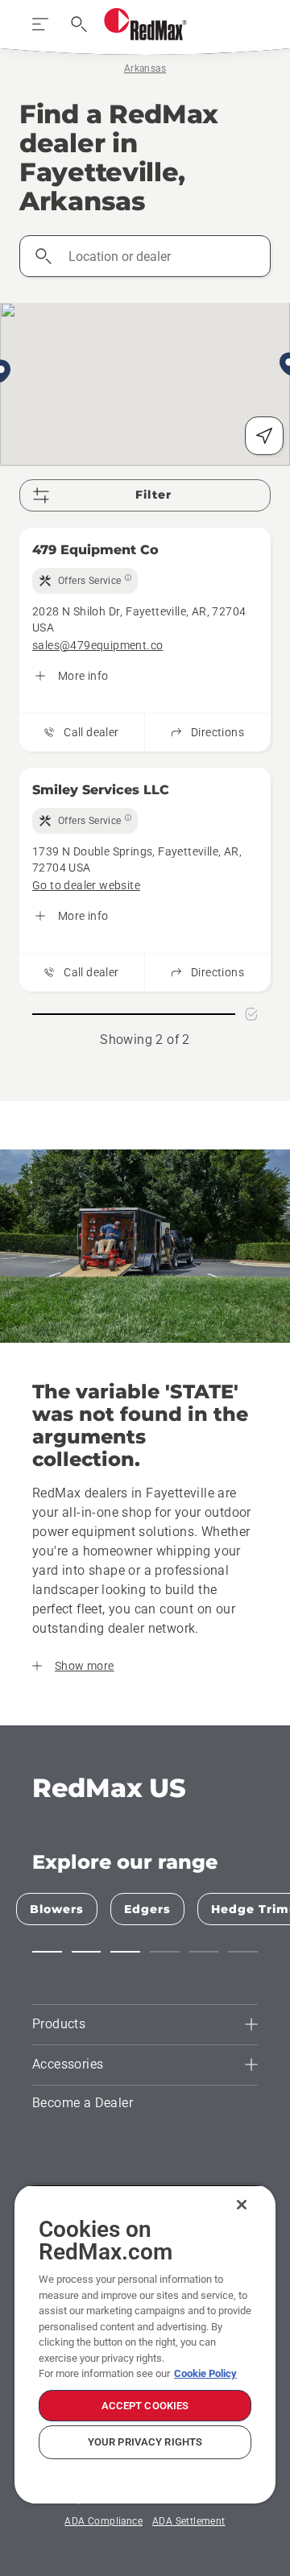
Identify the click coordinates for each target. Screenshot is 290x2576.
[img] (85, 581)
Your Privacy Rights (145, 2442)
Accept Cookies (145, 2406)
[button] (47, 1952)
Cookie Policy (205, 2373)
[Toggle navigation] (40, 24)
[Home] (145, 24)
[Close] (242, 2205)
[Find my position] (264, 436)
